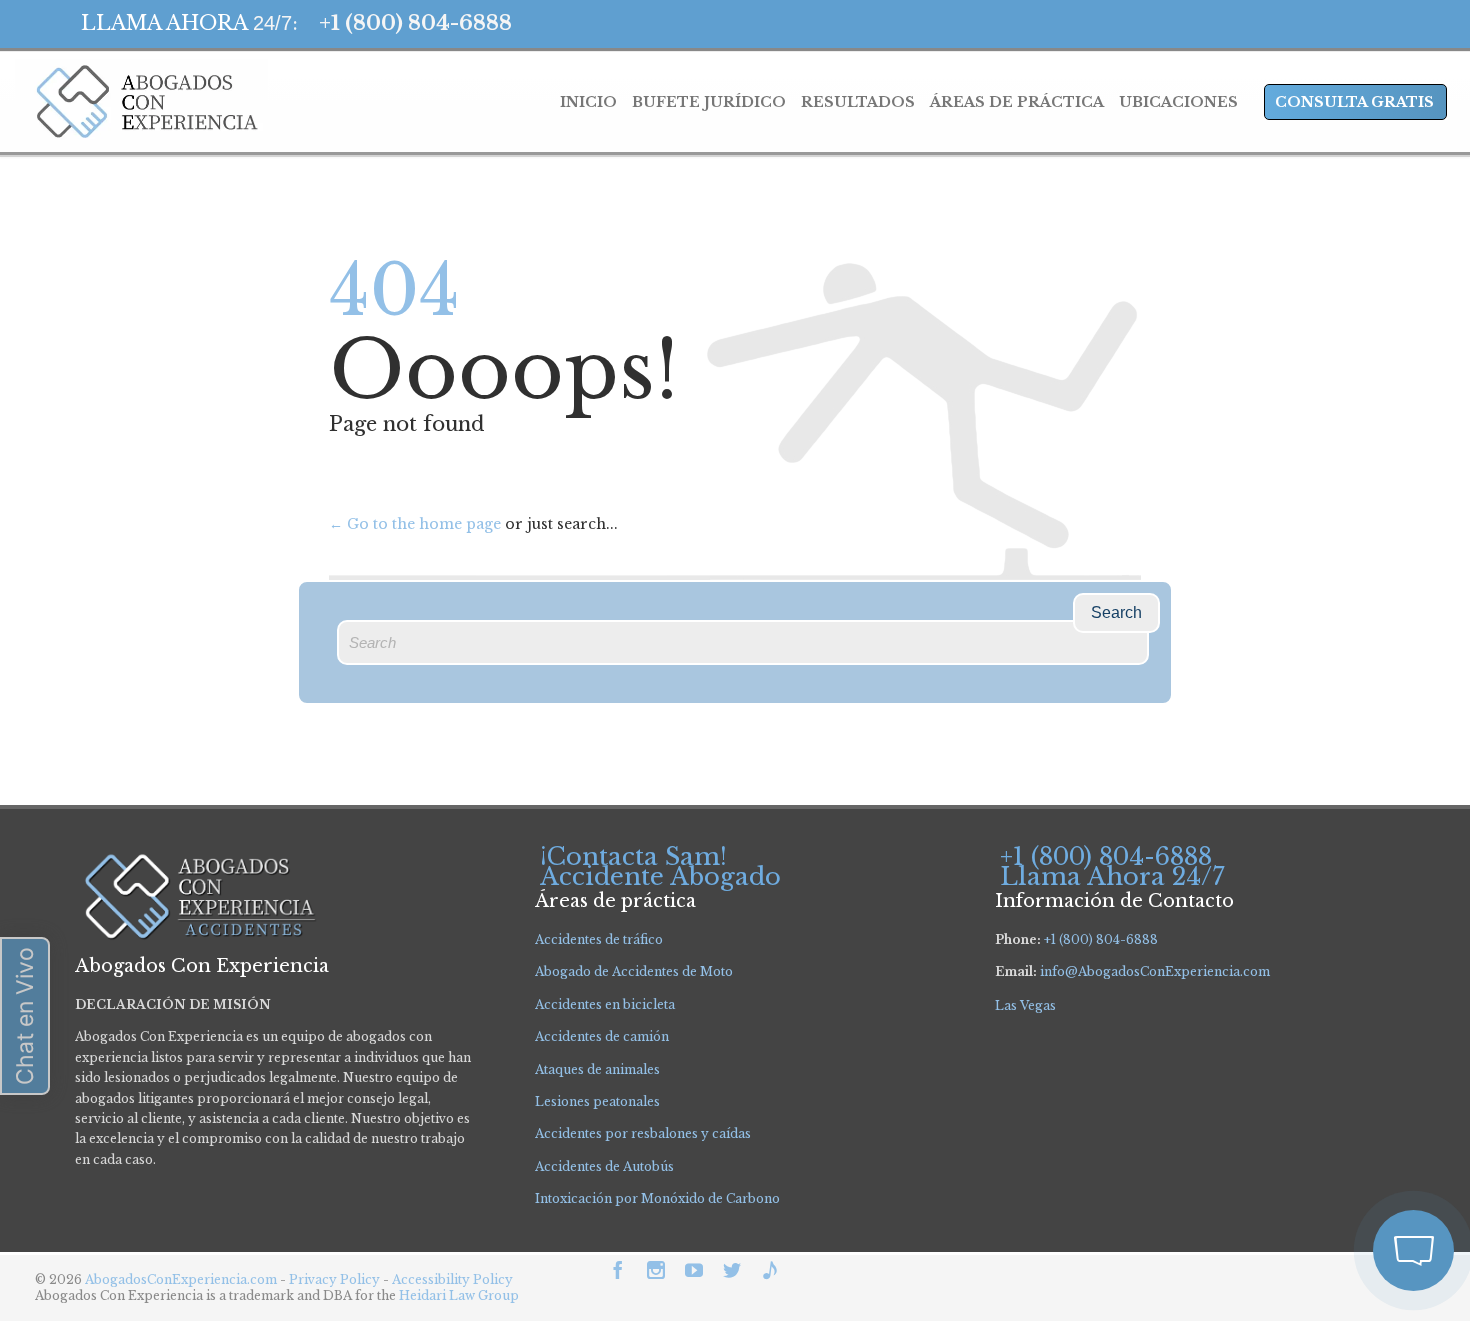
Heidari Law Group (459, 1295)
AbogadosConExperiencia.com (181, 1279)
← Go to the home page (415, 524)
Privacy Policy (336, 1279)
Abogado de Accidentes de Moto (634, 971)
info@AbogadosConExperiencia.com (1155, 971)
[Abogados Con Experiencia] (141, 102)
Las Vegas (1025, 1005)
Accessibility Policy (452, 1279)
